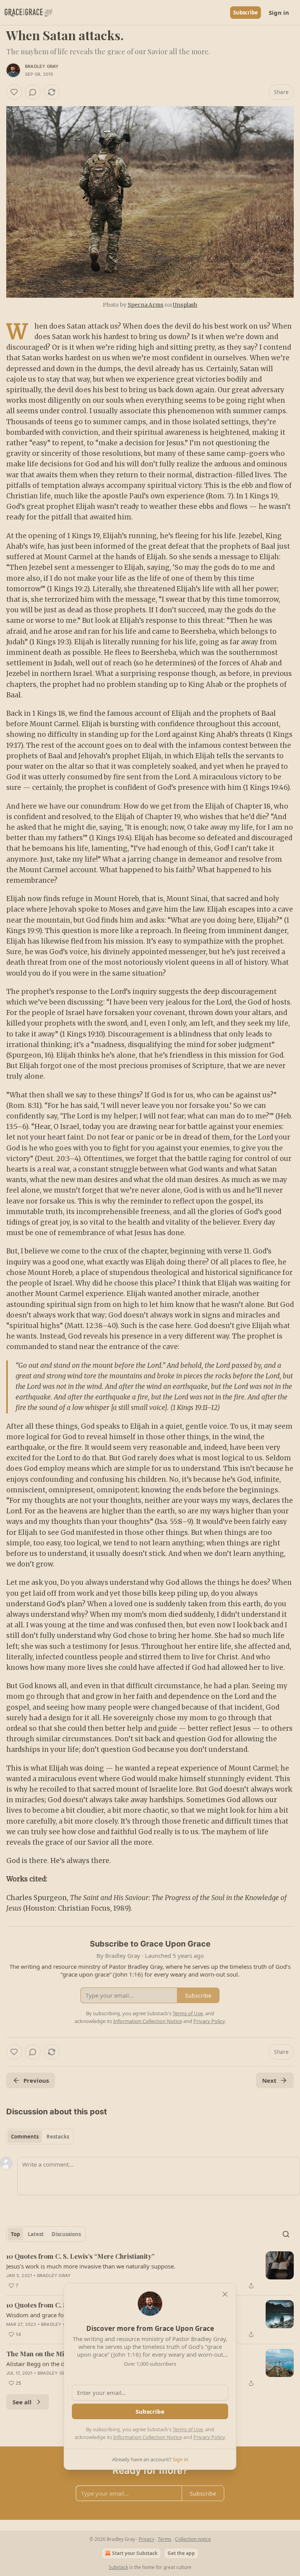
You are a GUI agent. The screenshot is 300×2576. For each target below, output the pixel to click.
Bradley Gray (42, 66)
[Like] (14, 92)
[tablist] (40, 2137)
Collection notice (193, 2539)
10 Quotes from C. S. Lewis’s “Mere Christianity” (80, 2256)
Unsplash (185, 305)
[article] (150, 2271)
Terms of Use (188, 2429)
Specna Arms (146, 305)
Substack (118, 2567)
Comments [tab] (25, 2137)
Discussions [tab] (66, 2234)
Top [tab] (15, 2234)
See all (22, 2402)
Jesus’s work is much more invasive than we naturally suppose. (91, 2266)
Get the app (181, 2553)
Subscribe (246, 12)
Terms (165, 2539)
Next (269, 2080)
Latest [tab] (36, 2234)
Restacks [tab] (58, 2137)
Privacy (146, 2539)
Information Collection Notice (148, 2437)
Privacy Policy (209, 2437)
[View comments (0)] (33, 92)
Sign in (279, 12)
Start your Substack (135, 2553)
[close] (225, 2294)
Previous (36, 2080)
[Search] (286, 2234)
